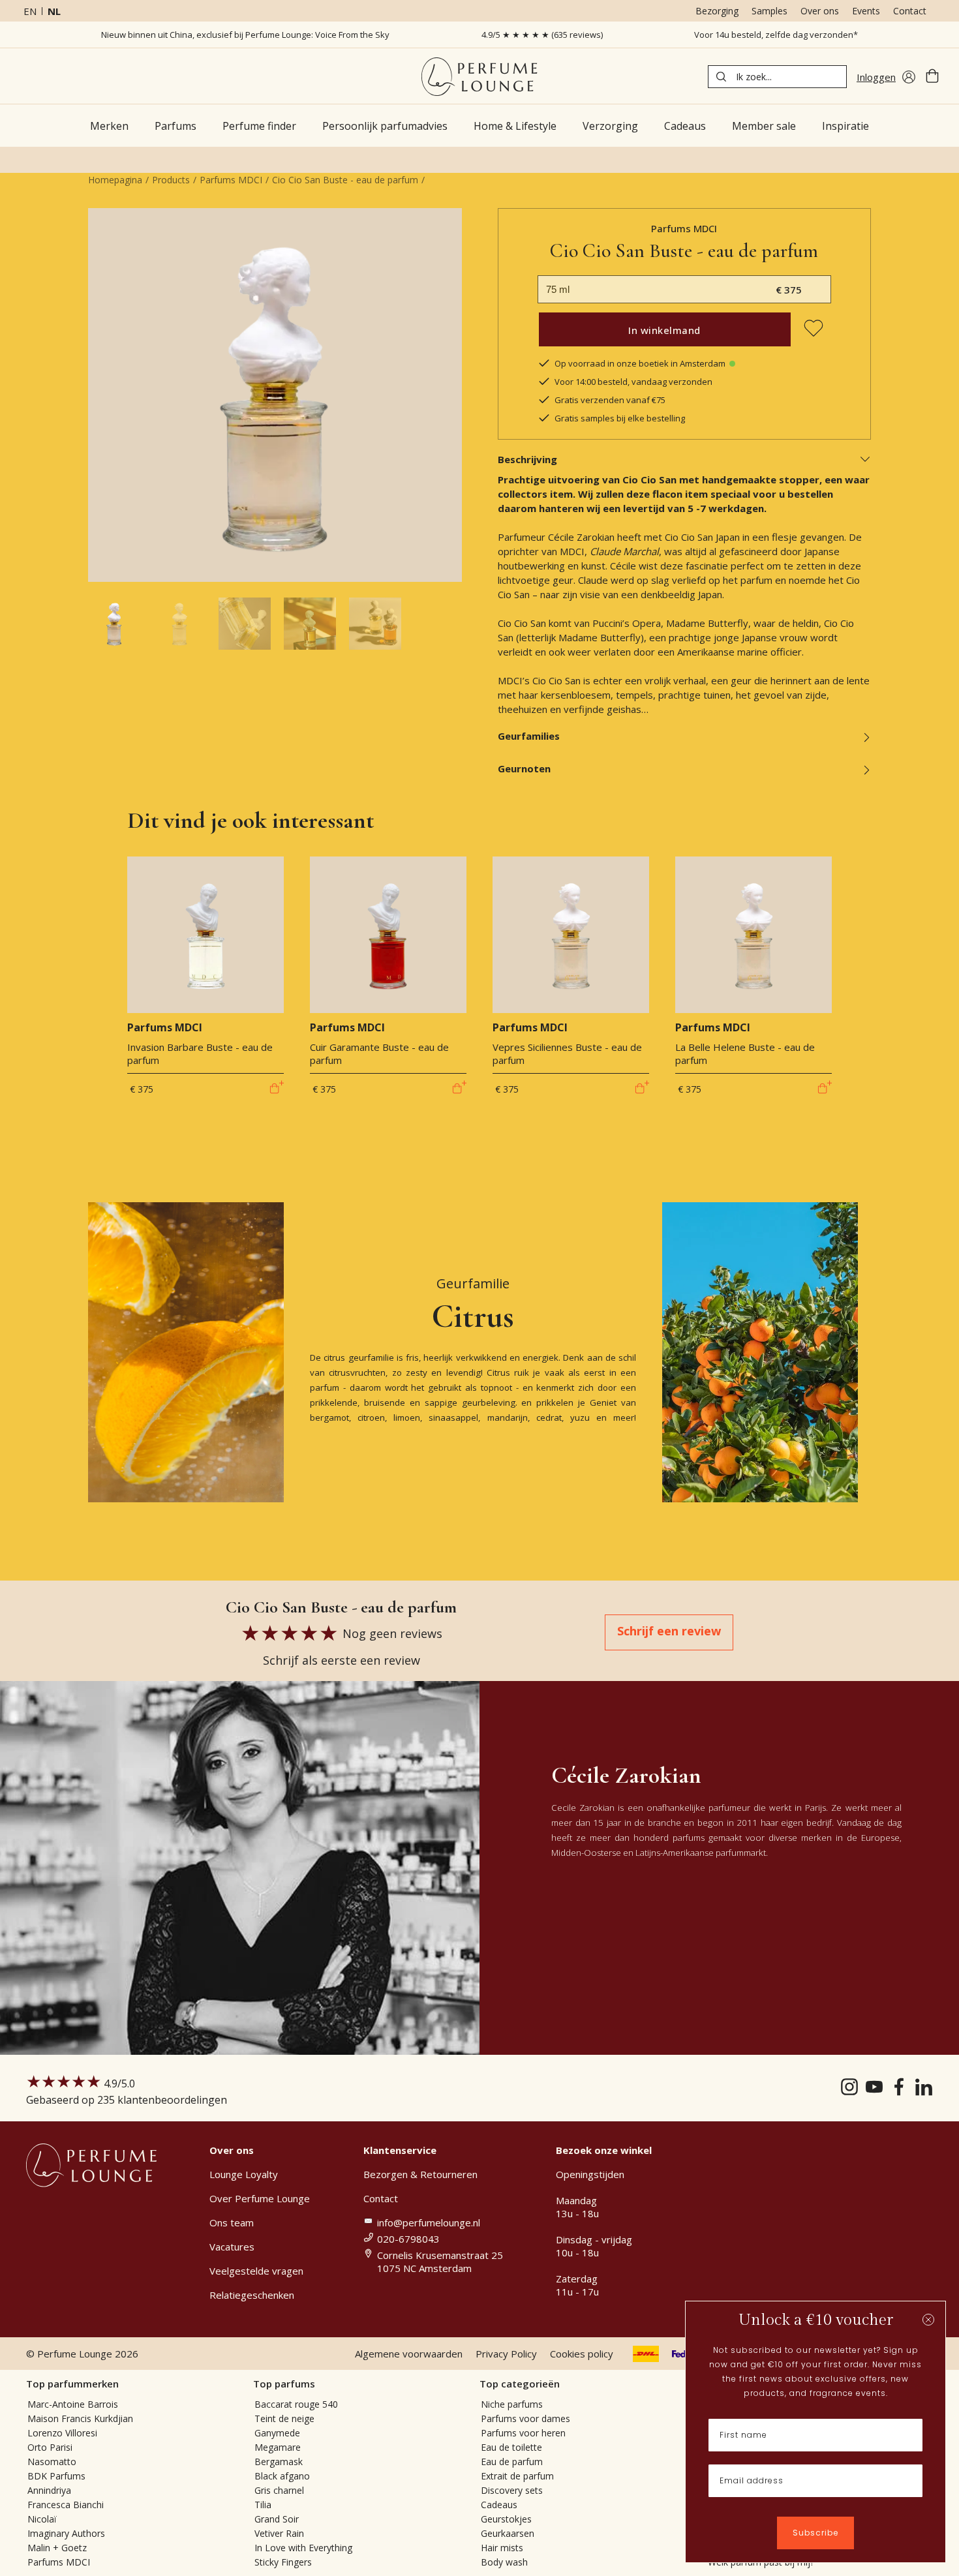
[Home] (479, 77)
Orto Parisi (50, 2447)
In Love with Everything (303, 2548)
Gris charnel (279, 2490)
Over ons (820, 11)
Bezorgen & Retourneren (420, 2174)
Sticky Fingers (283, 2562)
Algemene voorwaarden (409, 2354)
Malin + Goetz (57, 2548)
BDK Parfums (56, 2476)
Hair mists (502, 2548)
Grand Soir (277, 2519)
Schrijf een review (669, 1631)
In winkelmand (664, 330)
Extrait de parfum (517, 2476)
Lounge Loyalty (244, 2174)
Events (866, 11)
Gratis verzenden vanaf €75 (610, 400)
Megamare (278, 2447)
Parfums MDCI (231, 180)
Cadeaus (499, 2505)
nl (54, 11)
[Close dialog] (928, 2320)
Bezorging (717, 11)
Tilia (263, 2505)
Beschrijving (527, 459)
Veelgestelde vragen (256, 2271)
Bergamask (279, 2462)
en (30, 11)
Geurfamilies (529, 736)
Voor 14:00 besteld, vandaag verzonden (633, 382)
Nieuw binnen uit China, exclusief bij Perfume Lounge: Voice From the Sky (245, 35)
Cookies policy (582, 2354)
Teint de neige (284, 2418)
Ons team (232, 2222)
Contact (910, 11)
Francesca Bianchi (66, 2505)
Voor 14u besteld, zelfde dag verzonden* (776, 35)
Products (171, 180)
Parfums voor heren (523, 2433)
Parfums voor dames (525, 2418)
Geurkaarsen (508, 2533)
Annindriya (49, 2490)
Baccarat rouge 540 (296, 2404)
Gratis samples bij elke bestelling (620, 418)
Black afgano (282, 2476)
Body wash (504, 2562)
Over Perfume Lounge (260, 2198)
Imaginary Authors (66, 2533)
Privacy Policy (506, 2354)
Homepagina (115, 180)
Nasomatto (52, 2462)
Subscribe (815, 2533)
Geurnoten (524, 768)
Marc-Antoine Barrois (73, 2404)
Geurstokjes (506, 2519)
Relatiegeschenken (252, 2295)
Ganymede (277, 2433)
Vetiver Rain (279, 2533)
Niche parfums (512, 2404)
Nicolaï (42, 2519)
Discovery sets (512, 2490)
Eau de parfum (512, 2462)
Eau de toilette (511, 2447)
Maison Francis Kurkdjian (80, 2418)
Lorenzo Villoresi (62, 2433)
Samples (769, 11)
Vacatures (232, 2247)
